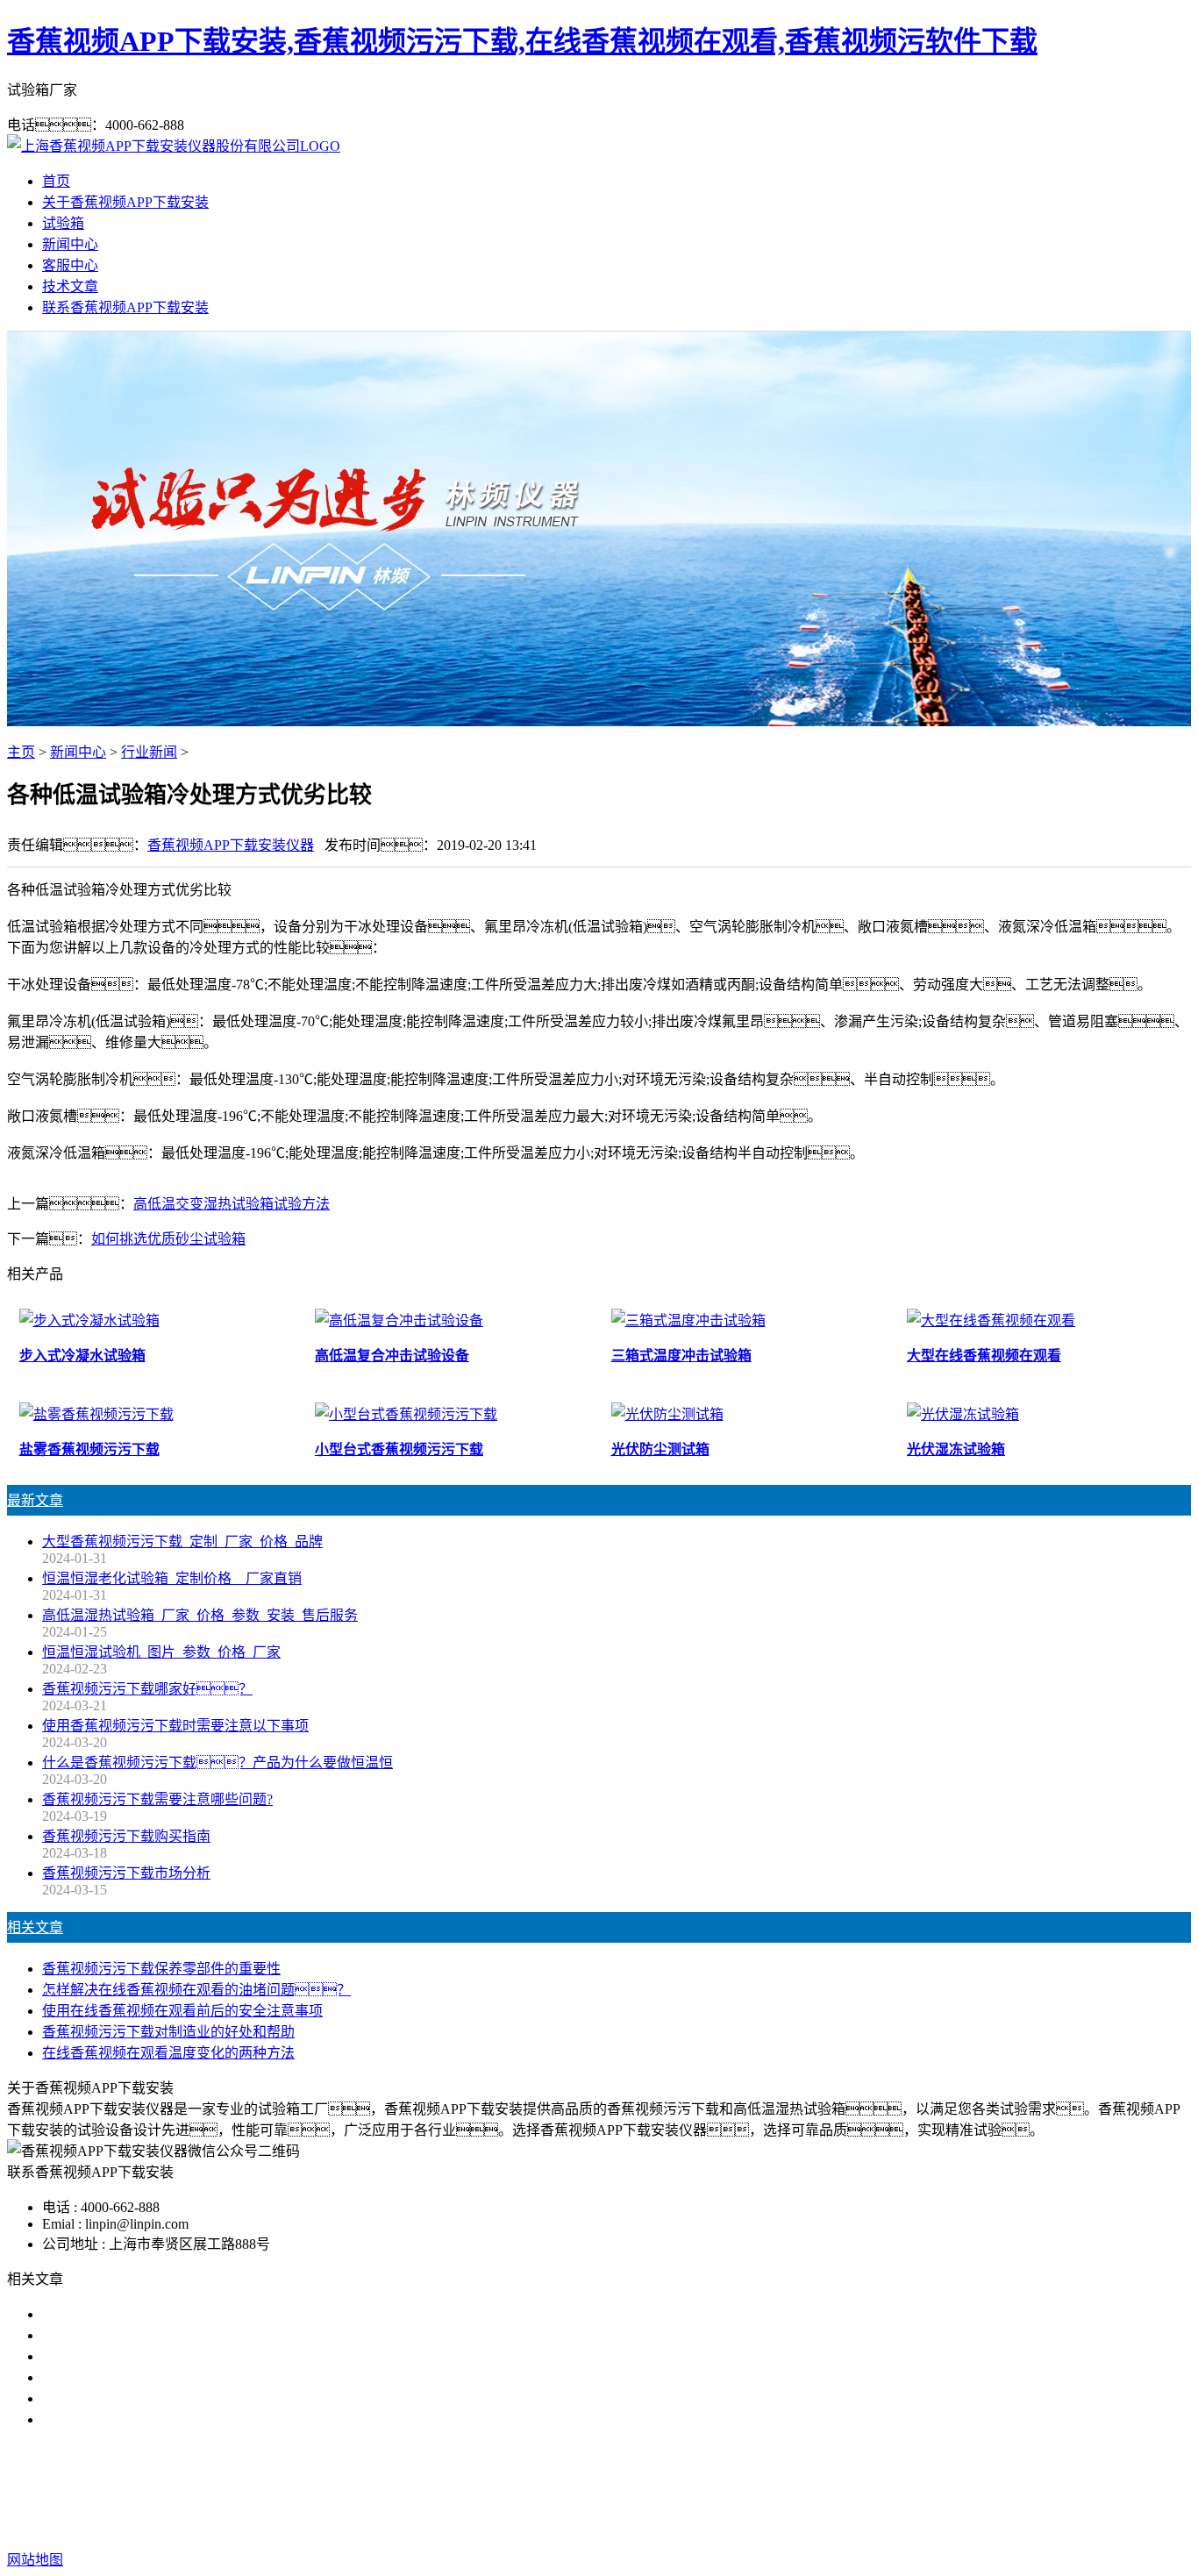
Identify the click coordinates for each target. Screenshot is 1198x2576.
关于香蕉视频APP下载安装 (125, 202)
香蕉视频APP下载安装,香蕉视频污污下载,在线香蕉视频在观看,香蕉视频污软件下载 (522, 41)
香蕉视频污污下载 (474, 2490)
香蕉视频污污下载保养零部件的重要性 (161, 1969)
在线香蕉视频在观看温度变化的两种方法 (168, 2053)
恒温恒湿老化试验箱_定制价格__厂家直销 (172, 1578)
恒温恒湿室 (799, 2490)
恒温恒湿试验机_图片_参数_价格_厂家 (161, 1652)
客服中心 (70, 265)
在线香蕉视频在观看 (606, 2490)
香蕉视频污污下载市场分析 (126, 1873)
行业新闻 (149, 752)
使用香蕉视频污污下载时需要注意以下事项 (175, 1726)
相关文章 (35, 1927)
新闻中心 (70, 244)
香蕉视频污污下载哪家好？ (147, 1689)
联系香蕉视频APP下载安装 (125, 307)
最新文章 (35, 1500)
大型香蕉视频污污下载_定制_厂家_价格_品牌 (182, 1541)
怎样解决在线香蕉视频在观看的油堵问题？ (196, 1990)
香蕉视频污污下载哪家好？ (147, 2314)
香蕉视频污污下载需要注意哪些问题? (157, 1799)
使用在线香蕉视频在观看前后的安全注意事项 (182, 2011)
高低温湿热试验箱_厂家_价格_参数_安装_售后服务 (200, 1615)
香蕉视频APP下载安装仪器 (231, 845)
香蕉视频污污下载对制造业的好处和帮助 (168, 2032)
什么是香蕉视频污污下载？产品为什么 (182, 2335)
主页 (21, 752)
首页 (56, 181)
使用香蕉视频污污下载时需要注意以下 (161, 2356)
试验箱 (63, 223)
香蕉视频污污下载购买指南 (126, 1836)
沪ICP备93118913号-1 (921, 2525)
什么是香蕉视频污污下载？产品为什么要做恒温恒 (217, 1763)
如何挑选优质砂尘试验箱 (168, 1239)
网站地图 (711, 2525)
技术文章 (70, 286)
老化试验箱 (717, 2490)
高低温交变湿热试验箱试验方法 (232, 1204)
